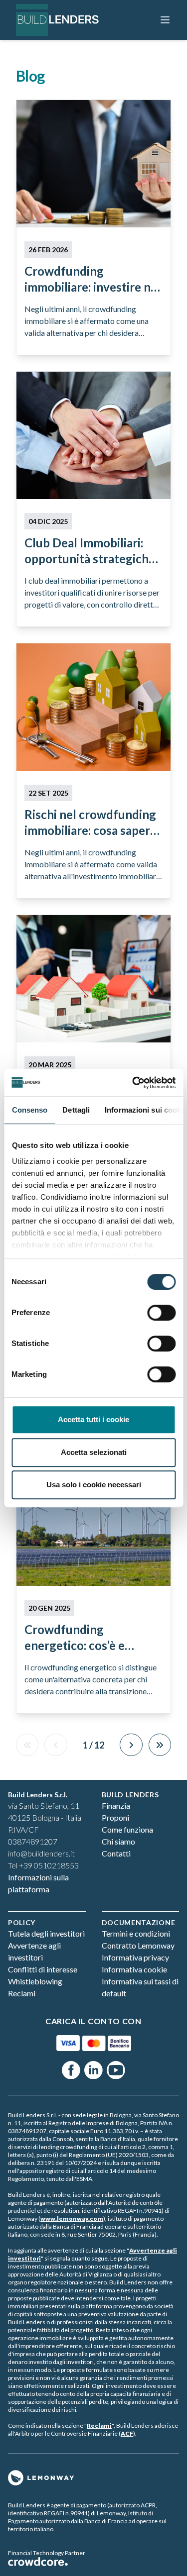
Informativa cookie (134, 1969)
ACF (127, 2433)
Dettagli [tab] (76, 1110)
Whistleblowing (35, 1981)
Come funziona (127, 1829)
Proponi (115, 1817)
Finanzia (116, 1805)
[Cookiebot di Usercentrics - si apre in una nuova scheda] (133, 1083)
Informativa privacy (135, 1957)
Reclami (22, 1993)
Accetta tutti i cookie (93, 1419)
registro (54, 2171)
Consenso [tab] (29, 1110)
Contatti (116, 1853)
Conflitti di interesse (43, 1969)
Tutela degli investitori (46, 1933)
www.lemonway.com (72, 2218)
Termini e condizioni (136, 1933)
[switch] (161, 1313)
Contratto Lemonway (138, 1945)
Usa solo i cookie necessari (94, 1485)
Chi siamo (118, 1841)
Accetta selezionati (94, 1452)
